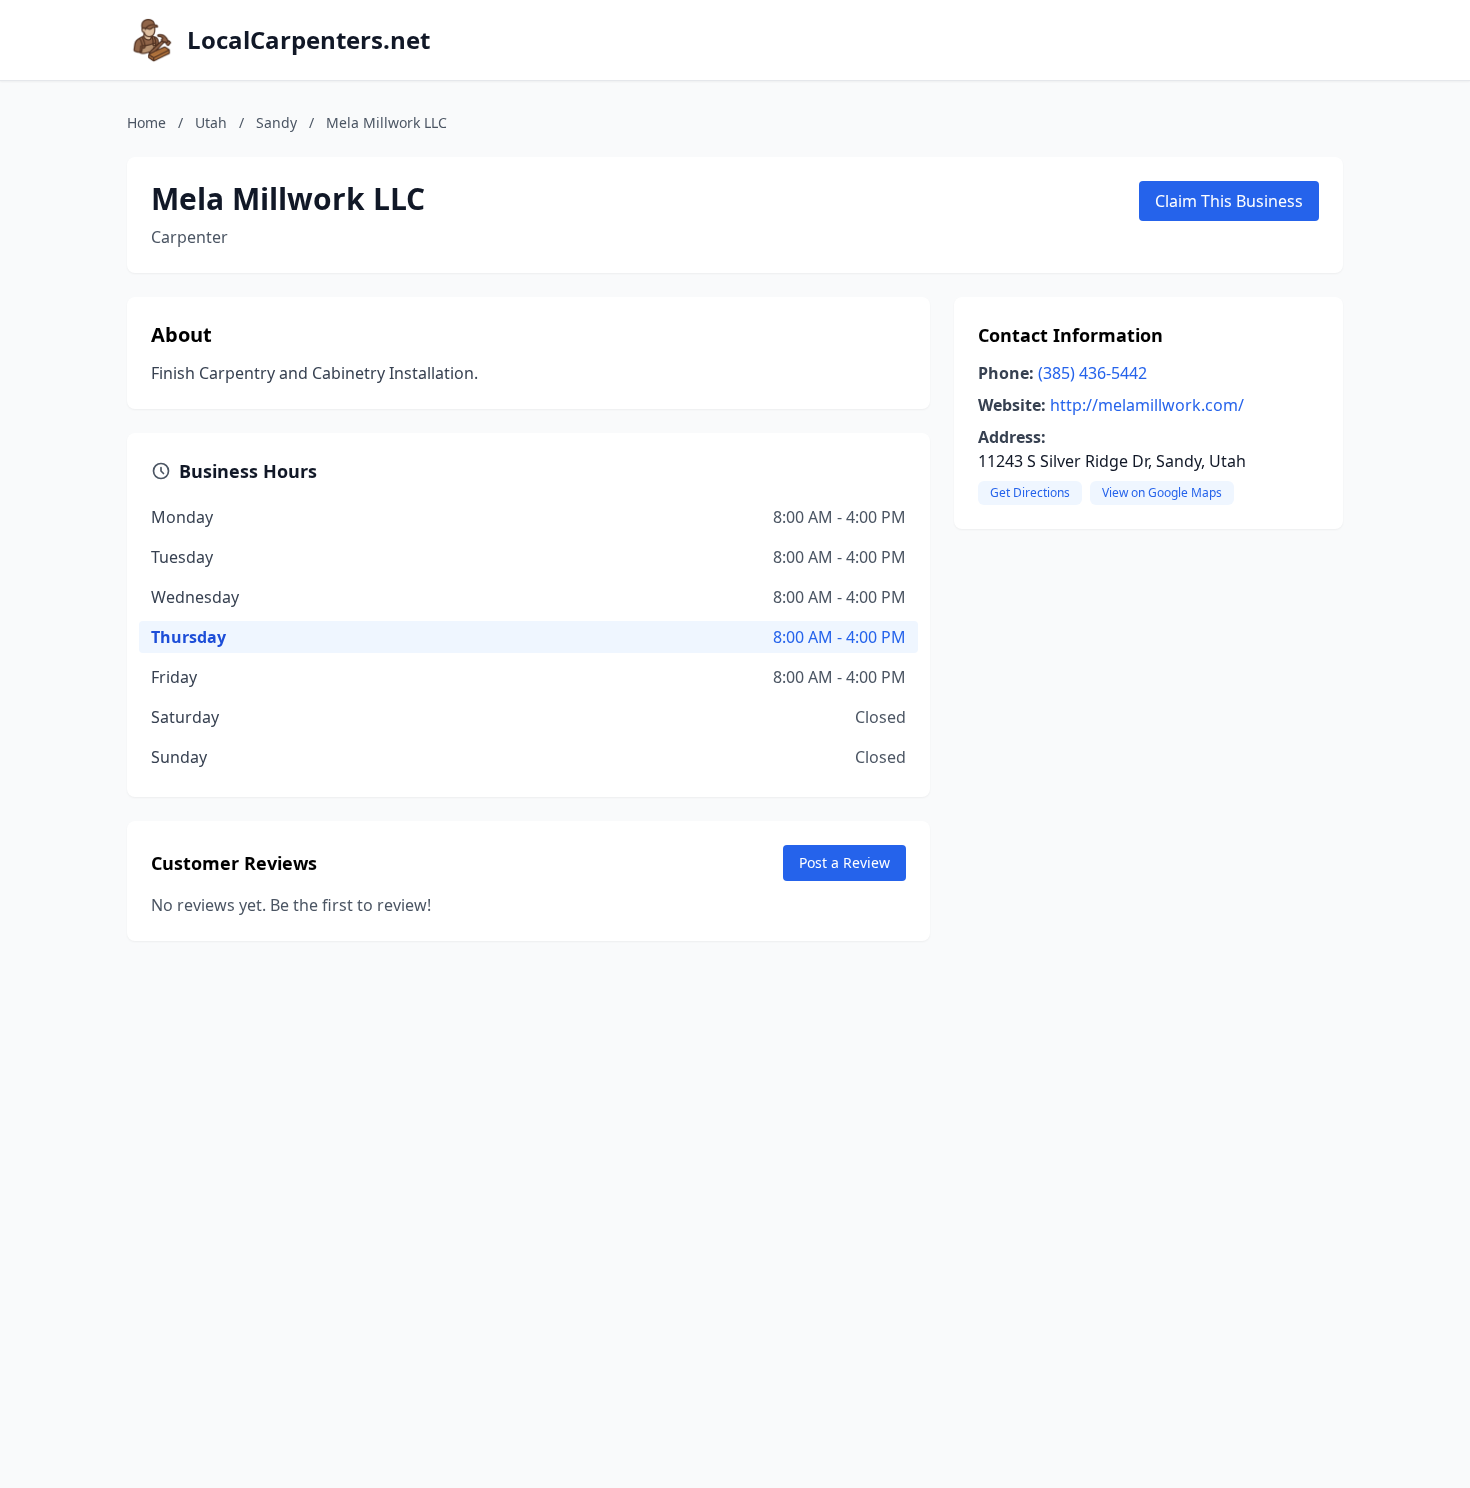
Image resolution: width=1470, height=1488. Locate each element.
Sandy (276, 122)
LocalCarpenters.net (308, 40)
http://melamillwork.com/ (1147, 405)
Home (146, 122)
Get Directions (1030, 492)
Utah (211, 122)
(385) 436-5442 (1092, 373)
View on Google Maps (1162, 492)
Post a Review (844, 862)
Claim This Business (1229, 201)
